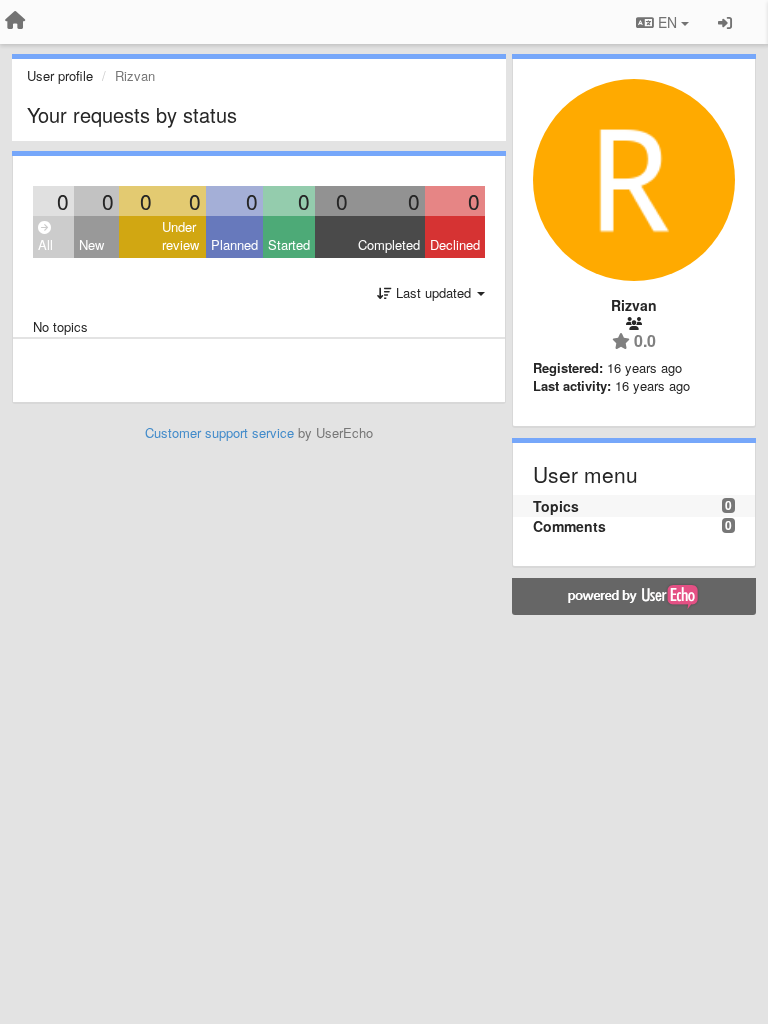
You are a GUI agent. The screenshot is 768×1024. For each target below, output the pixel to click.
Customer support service (219, 432)
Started (289, 244)
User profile (60, 75)
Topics (556, 506)
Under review (180, 236)
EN (667, 22)
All (45, 244)
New (91, 244)
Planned (234, 244)
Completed (389, 244)
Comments (569, 526)
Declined (455, 244)
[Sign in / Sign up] (725, 22)
